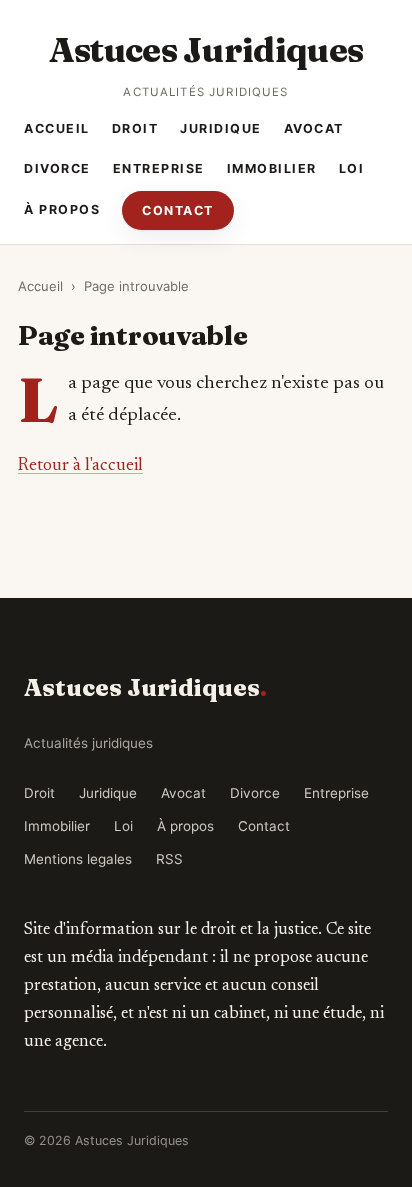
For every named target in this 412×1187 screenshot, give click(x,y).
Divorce (57, 168)
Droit (135, 128)
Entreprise (159, 168)
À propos (62, 209)
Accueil (57, 128)
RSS (169, 859)
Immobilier (272, 168)
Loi (352, 168)
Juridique (221, 128)
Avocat (314, 128)
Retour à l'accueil (80, 466)
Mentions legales (78, 859)
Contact (178, 210)
